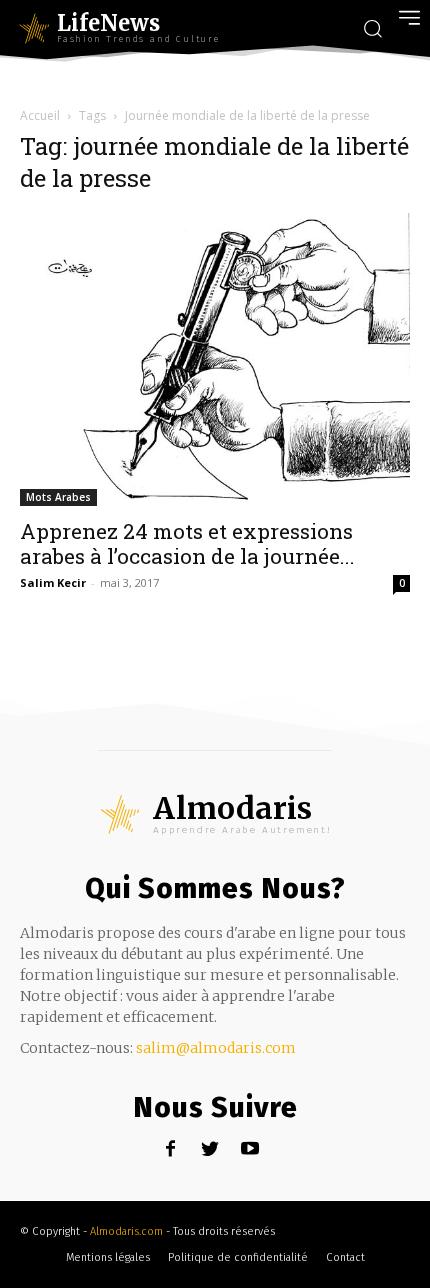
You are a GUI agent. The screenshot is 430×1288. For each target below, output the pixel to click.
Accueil (40, 115)
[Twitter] (210, 1149)
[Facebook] (170, 1149)
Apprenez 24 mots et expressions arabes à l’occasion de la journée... (187, 543)
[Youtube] (250, 1149)
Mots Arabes (58, 497)
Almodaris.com (126, 1231)
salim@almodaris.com (216, 1048)
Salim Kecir (53, 582)
